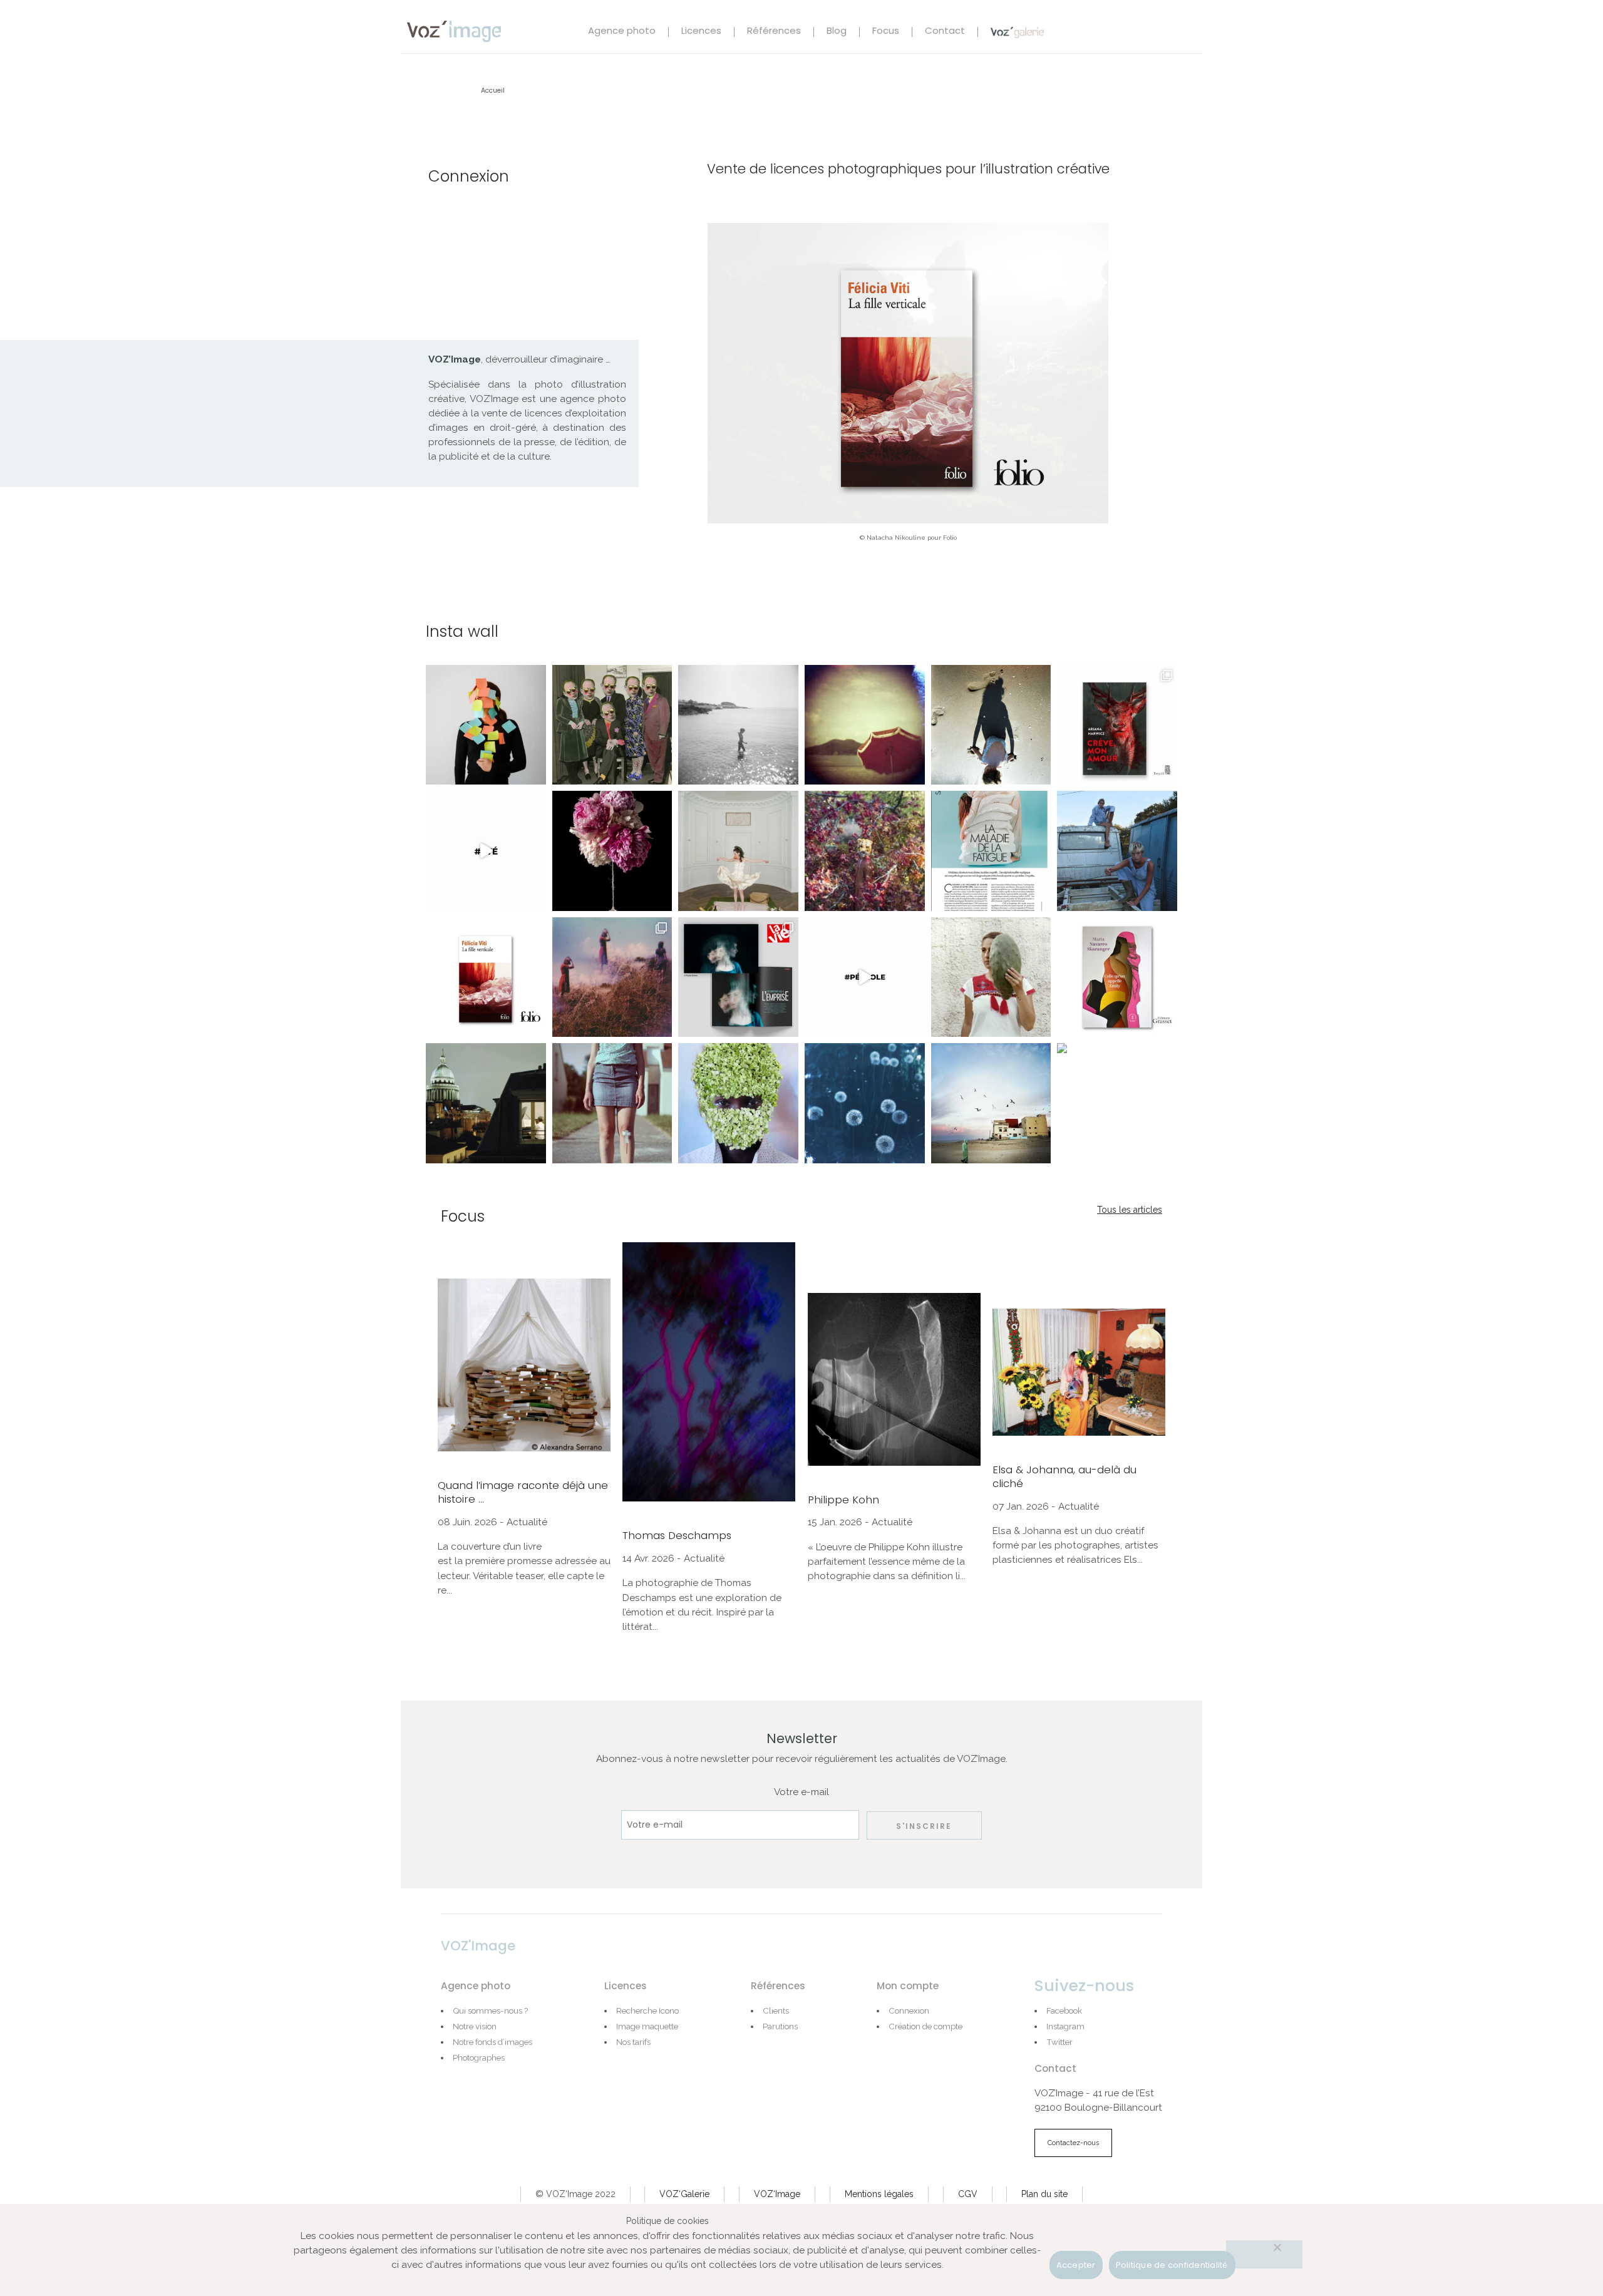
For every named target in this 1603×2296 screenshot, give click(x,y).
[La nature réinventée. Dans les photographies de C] (612, 851)
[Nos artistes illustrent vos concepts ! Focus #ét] (486, 851)
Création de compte (925, 2026)
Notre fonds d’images (492, 2042)
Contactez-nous (1073, 2143)
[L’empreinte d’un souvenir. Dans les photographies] (991, 725)
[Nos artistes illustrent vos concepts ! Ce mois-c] (865, 977)
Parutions (780, 2026)
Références (774, 32)
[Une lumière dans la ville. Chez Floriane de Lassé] (486, 1103)
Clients (776, 2010)
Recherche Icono (647, 2010)
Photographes (479, 2057)
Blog (837, 32)
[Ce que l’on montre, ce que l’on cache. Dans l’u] (991, 977)
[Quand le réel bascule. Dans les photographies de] (865, 851)
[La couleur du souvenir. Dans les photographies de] (865, 725)
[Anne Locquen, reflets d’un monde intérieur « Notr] (612, 977)
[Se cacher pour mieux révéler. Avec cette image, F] (738, 1103)
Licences (701, 32)
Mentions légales (879, 2194)
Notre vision (475, 2026)
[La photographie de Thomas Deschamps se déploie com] (865, 1103)
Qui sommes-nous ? (490, 2010)
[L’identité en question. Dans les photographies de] (612, 725)
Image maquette (647, 2026)
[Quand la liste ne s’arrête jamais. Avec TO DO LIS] (486, 725)
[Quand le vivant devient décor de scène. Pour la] (1117, 1103)
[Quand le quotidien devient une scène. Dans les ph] (738, 851)
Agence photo (622, 32)
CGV (968, 2194)
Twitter (1059, 2042)
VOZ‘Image (777, 2194)
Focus (886, 32)
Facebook (1064, 2010)
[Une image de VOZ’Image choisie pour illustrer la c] (486, 977)
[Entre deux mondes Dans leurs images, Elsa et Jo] (1117, 851)
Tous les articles (1130, 1210)
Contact (945, 32)
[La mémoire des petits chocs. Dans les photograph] (612, 1103)
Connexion (909, 2010)
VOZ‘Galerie (684, 2194)
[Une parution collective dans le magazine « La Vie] (738, 977)
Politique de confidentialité (1172, 2265)
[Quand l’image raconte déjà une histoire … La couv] (1117, 725)
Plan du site (1044, 2194)
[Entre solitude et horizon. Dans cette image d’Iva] (991, 1103)
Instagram (1065, 2026)
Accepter (1076, 2265)
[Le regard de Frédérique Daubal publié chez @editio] (1117, 977)
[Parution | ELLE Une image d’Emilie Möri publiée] (991, 851)
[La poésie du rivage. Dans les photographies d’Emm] (738, 725)
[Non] (1264, 2254)
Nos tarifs (633, 2042)
